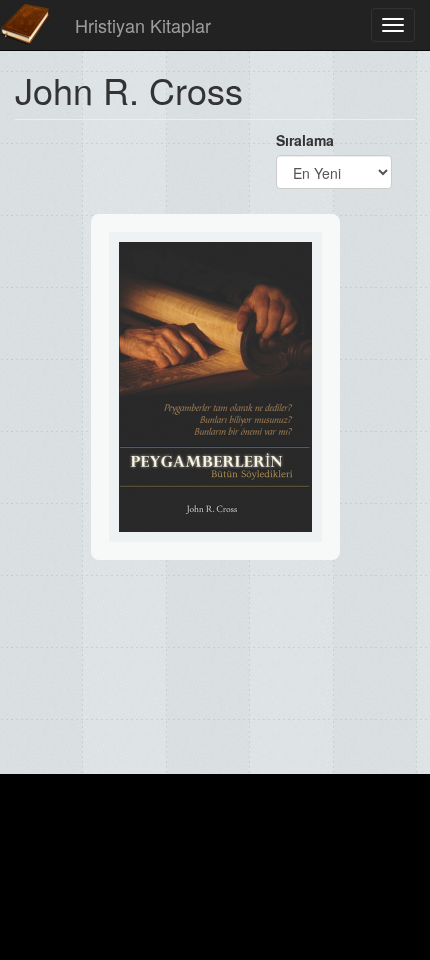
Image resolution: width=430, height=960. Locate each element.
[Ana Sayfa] (25, 25)
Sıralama (305, 140)
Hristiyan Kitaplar (143, 25)
